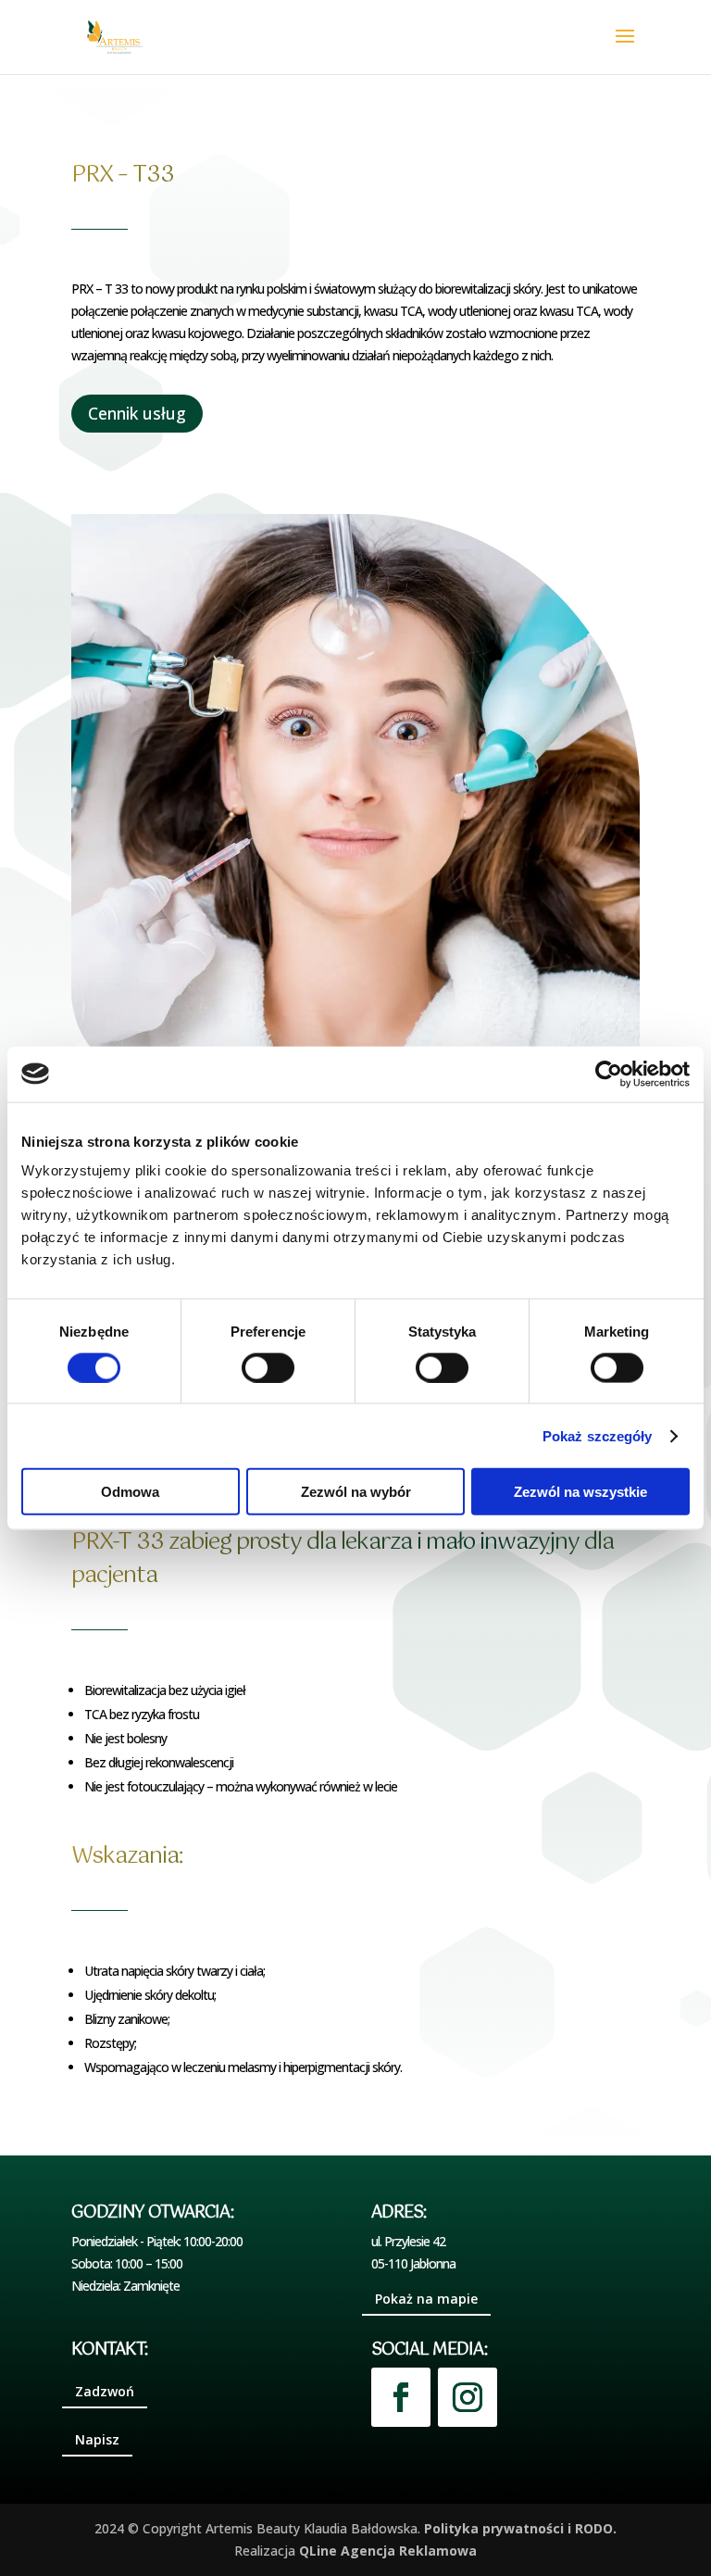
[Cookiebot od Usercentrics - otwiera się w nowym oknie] (609, 1074)
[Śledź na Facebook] (401, 2397)
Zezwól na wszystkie (580, 1492)
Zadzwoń (105, 2391)
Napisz (97, 2439)
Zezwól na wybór (356, 1492)
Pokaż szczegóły (598, 1435)
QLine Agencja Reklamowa (388, 2551)
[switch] (268, 1367)
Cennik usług (137, 413)
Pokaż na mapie (426, 2299)
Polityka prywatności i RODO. (520, 2528)
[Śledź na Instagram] (468, 2397)
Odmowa (130, 1492)
